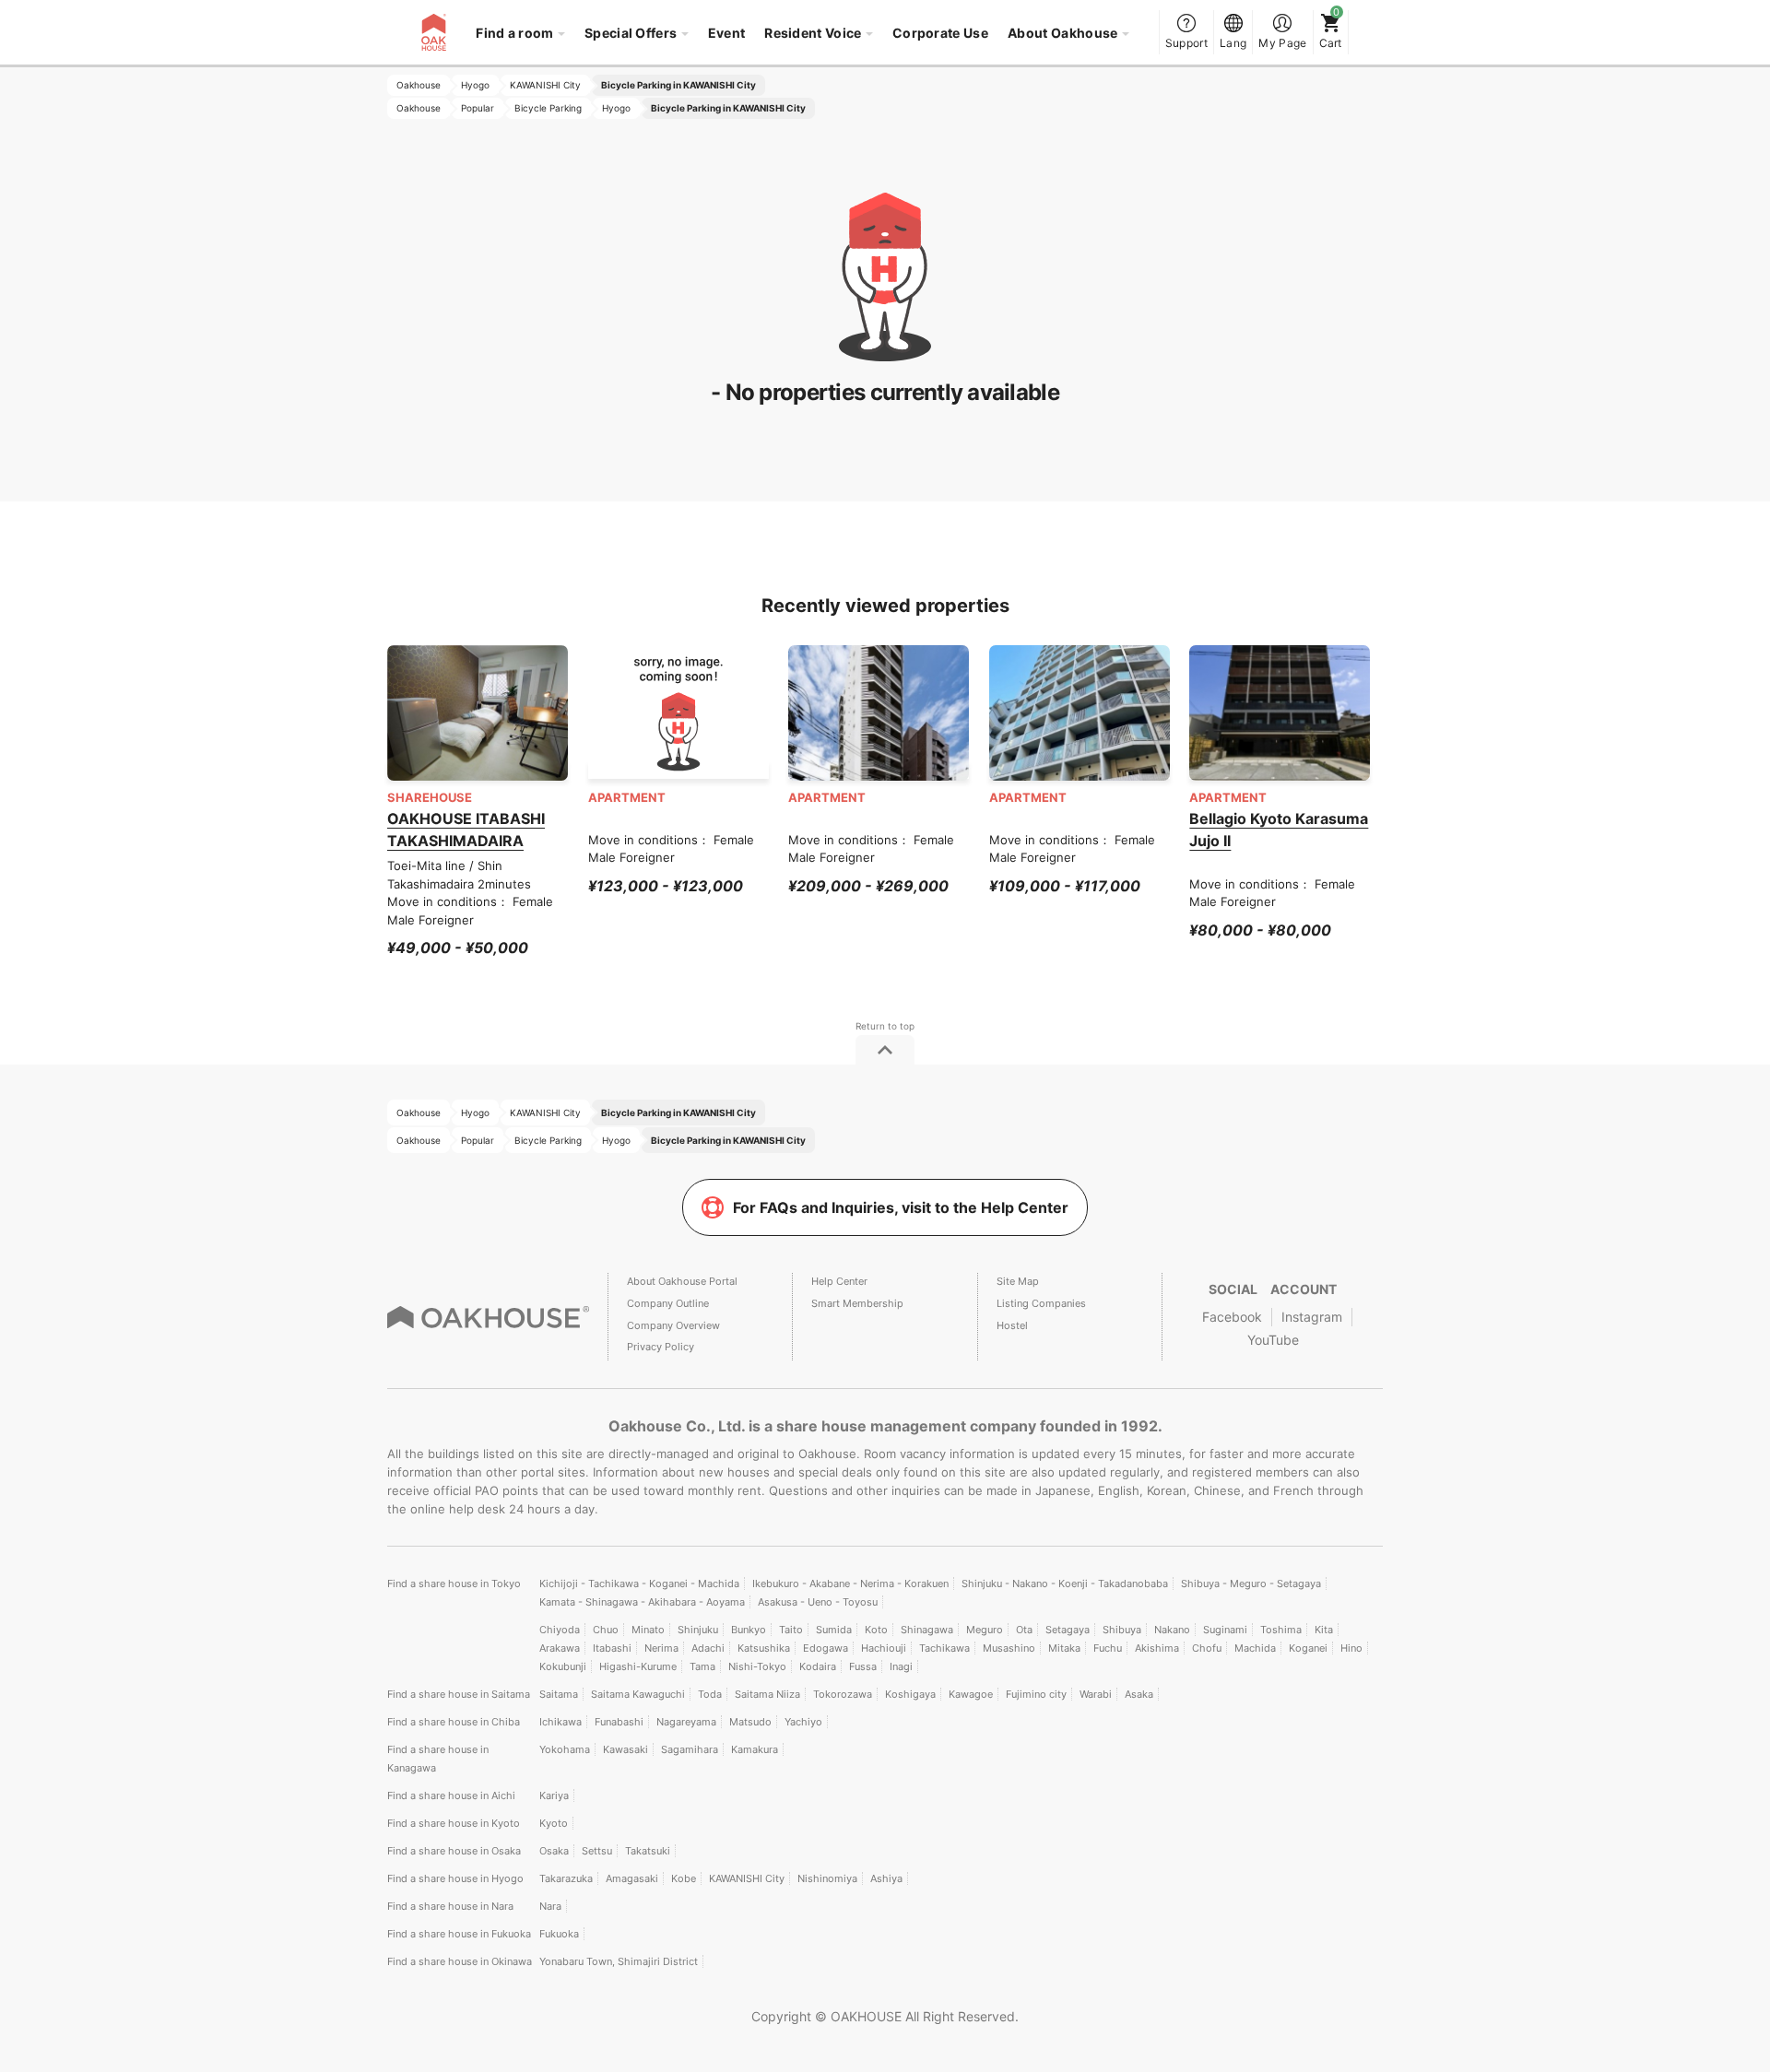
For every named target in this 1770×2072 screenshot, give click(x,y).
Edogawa (826, 1648)
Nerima (661, 1648)
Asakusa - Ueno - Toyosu (818, 1602)
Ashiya (886, 1878)
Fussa (863, 1666)
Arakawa (560, 1648)
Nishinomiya (827, 1878)
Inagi (901, 1666)
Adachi (708, 1648)
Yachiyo (803, 1722)
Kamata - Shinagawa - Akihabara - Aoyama (642, 1602)
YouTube (1273, 1340)
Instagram (1312, 1317)
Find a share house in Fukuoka (459, 1934)
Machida (1255, 1648)
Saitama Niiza (767, 1694)
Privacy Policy (661, 1347)
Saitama (559, 1694)
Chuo (606, 1630)
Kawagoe (971, 1694)
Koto (876, 1630)
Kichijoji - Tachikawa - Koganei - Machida (639, 1583)
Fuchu (1108, 1648)
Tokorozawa (843, 1694)
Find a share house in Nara (450, 1906)
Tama (702, 1666)
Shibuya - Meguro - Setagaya (1251, 1583)
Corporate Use (940, 33)
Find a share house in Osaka (454, 1851)
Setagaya (1068, 1630)
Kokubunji (563, 1666)
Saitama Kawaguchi (638, 1694)
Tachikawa (944, 1648)
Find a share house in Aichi (451, 1795)
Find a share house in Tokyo (454, 1583)
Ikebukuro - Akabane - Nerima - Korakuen (850, 1583)
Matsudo (750, 1722)
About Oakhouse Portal (682, 1281)
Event (727, 33)
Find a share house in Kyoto (454, 1823)
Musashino (1009, 1648)
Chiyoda (560, 1630)
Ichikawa (560, 1722)
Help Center (839, 1281)
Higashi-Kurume (638, 1666)
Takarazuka (566, 1878)
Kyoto (554, 1823)
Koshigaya (910, 1694)
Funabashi (619, 1722)
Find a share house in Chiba (454, 1722)
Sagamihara (690, 1749)
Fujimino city (1036, 1694)
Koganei (1308, 1648)
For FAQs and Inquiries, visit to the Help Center (901, 1207)
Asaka (1139, 1694)
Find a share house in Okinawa (460, 1961)
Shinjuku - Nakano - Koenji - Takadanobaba (1065, 1583)
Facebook (1232, 1317)
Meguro (985, 1630)
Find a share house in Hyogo (455, 1878)
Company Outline (668, 1303)
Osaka (554, 1851)
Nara (550, 1906)
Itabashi (612, 1648)
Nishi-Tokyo (757, 1666)
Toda (710, 1694)
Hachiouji (884, 1648)
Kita (1324, 1630)
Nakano (1172, 1630)
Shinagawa (927, 1630)
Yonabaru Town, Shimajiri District (619, 1961)
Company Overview (673, 1325)
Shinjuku (698, 1630)
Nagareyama (686, 1722)
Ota (1024, 1630)
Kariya (554, 1795)
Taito (791, 1630)
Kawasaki (625, 1749)
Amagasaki (632, 1878)
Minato (648, 1630)
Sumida (834, 1630)
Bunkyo (749, 1630)
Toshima (1281, 1630)
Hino (1351, 1648)
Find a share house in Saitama (459, 1694)
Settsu (597, 1851)
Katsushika (764, 1648)
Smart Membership (857, 1303)
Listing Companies (1041, 1303)
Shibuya (1122, 1630)
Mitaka (1064, 1648)
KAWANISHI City (747, 1878)
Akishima (1157, 1648)
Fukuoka (559, 1934)
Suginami (1225, 1630)
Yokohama (565, 1749)
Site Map (1018, 1281)
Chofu (1207, 1648)
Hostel (1012, 1325)
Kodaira (818, 1666)
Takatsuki (648, 1851)
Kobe (684, 1878)
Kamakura (755, 1749)
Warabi (1096, 1694)
